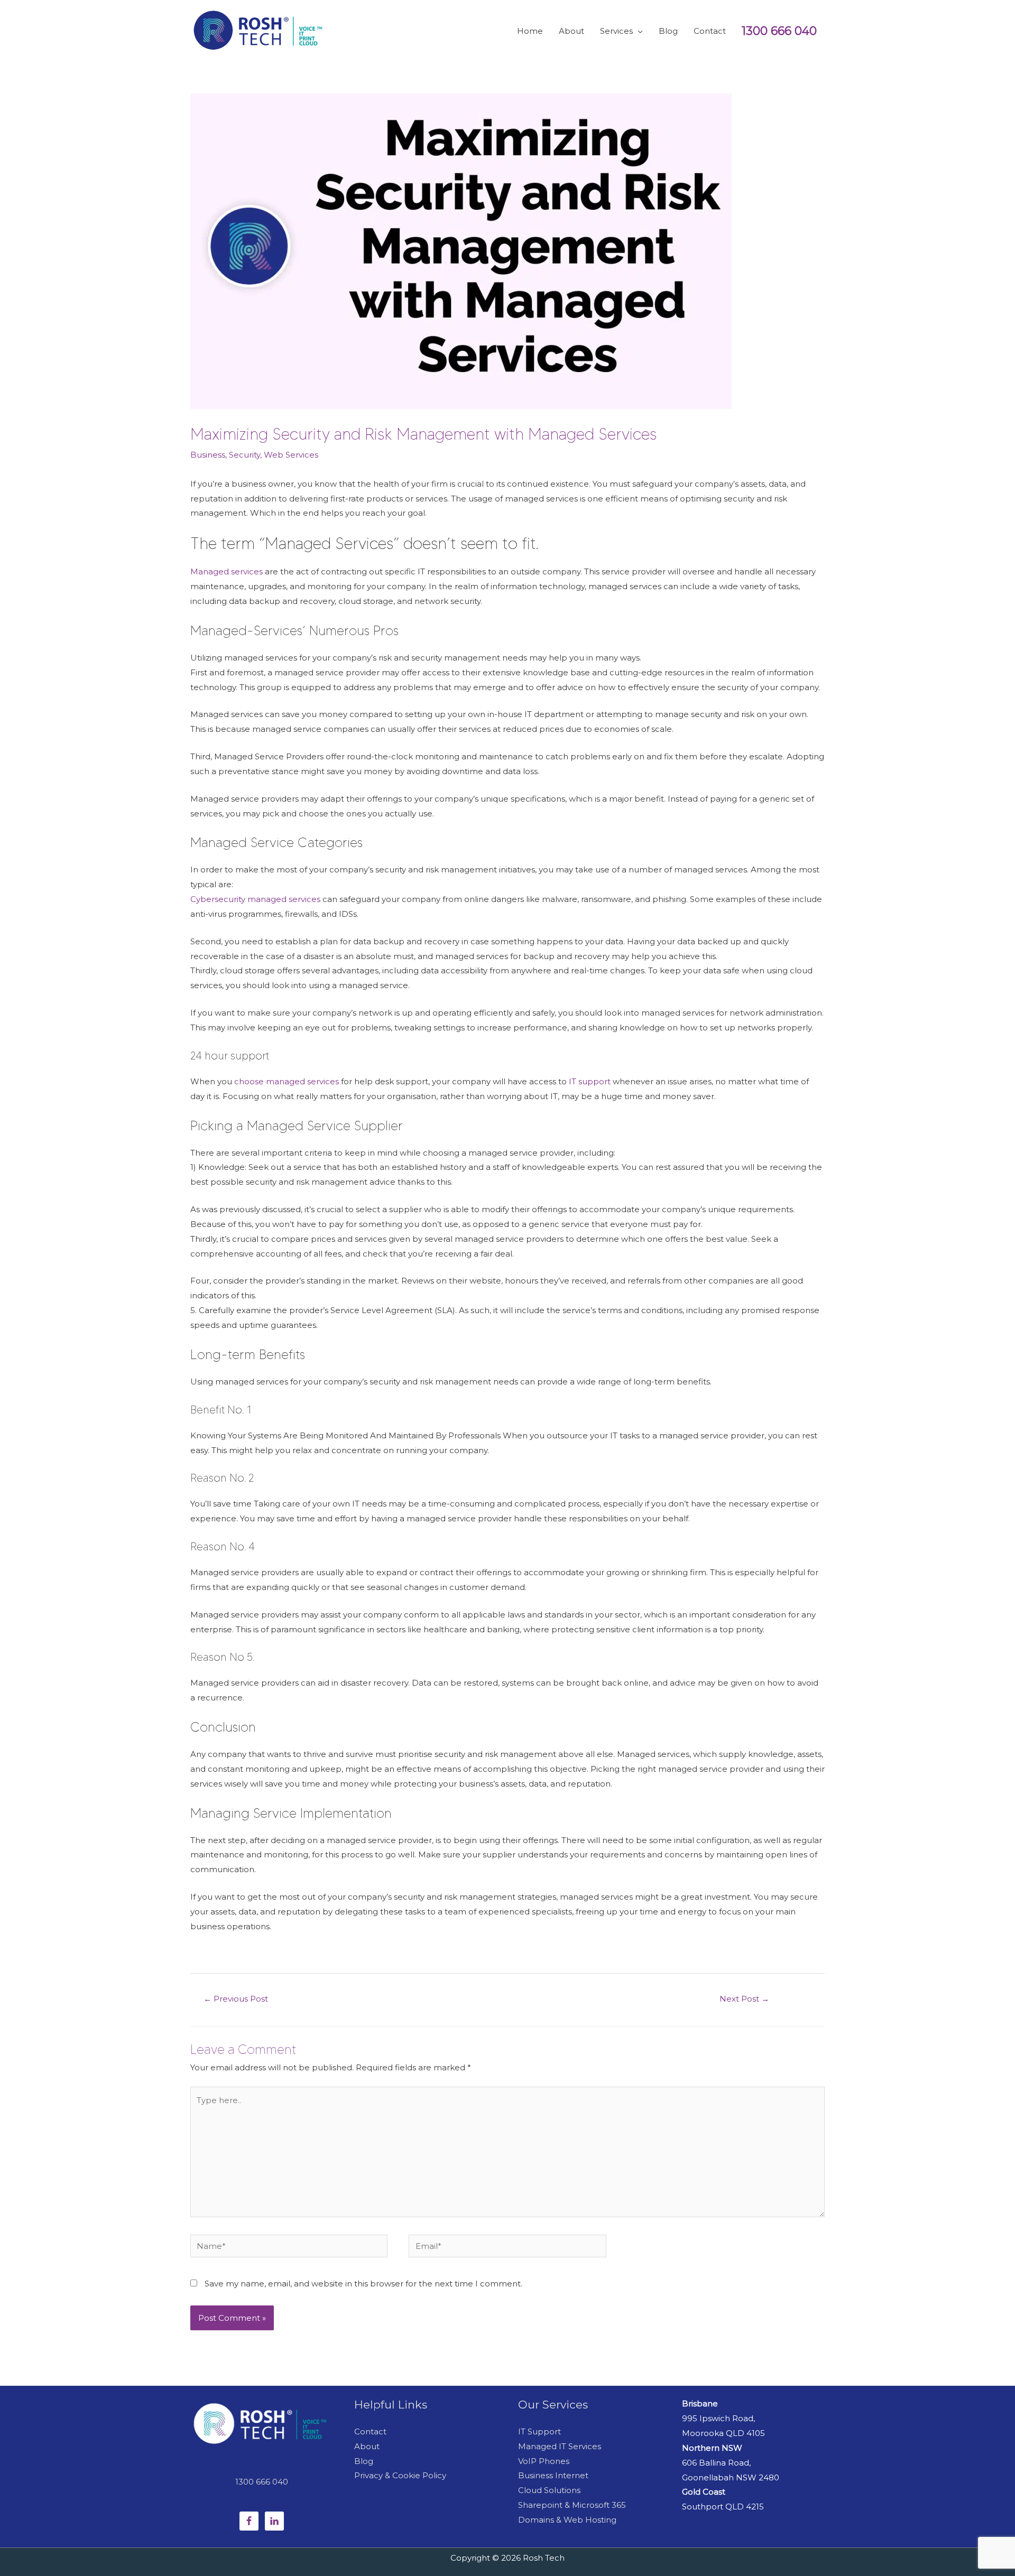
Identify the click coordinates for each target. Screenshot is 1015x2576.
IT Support (539, 2431)
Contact (370, 2431)
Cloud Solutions (549, 2490)
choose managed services (288, 1081)
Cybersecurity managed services (256, 899)
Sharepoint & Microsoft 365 (572, 2505)
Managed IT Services (560, 2446)
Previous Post (236, 1999)
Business (208, 455)
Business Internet (553, 2475)
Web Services (291, 455)
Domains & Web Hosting (567, 2520)
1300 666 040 (779, 31)
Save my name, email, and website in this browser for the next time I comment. (363, 2284)
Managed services (228, 571)
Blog (364, 2461)
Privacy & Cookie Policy (400, 2475)
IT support (591, 1081)
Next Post (744, 1999)
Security (244, 455)
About (367, 2446)
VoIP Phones (544, 2461)
